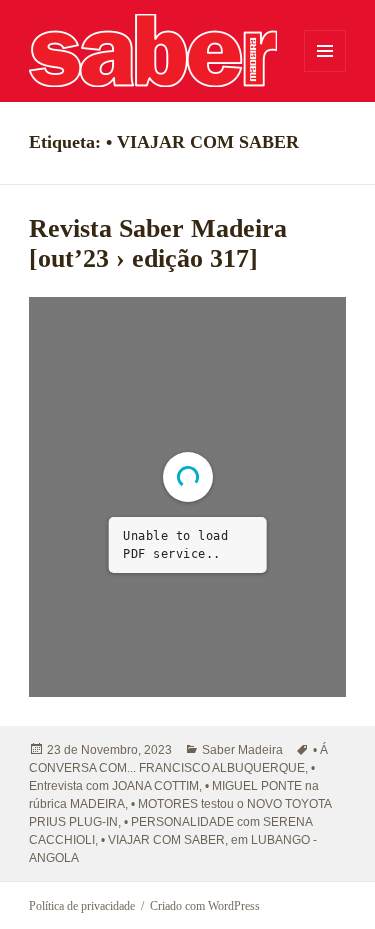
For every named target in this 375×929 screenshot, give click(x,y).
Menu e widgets (325, 71)
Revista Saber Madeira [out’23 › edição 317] (158, 243)
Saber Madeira (242, 750)
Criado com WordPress (205, 906)
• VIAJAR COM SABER (163, 840)
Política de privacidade (82, 906)
